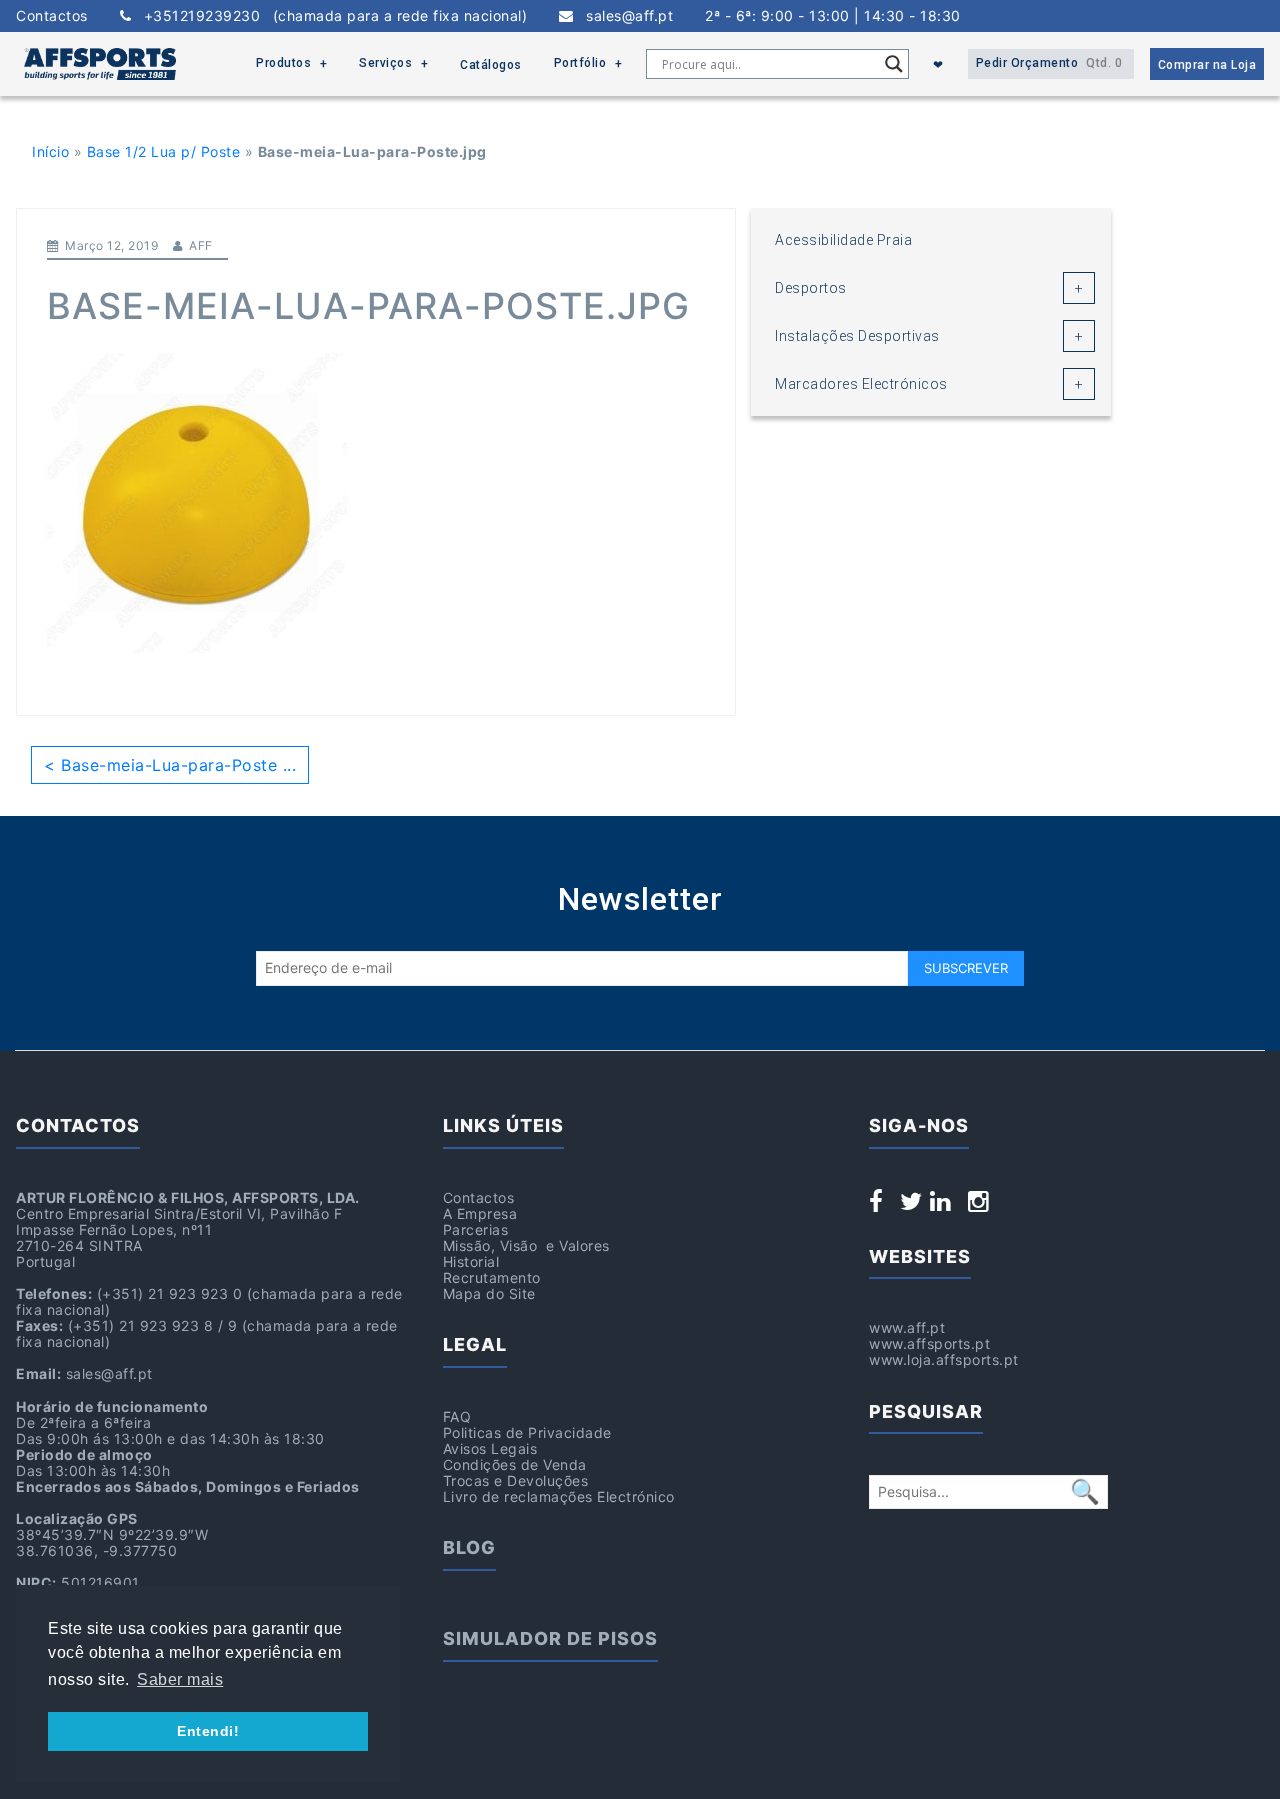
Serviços (385, 63)
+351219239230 (329, 16)
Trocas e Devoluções (516, 1480)
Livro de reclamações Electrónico (559, 1496)
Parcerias (476, 1229)
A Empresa (480, 1213)
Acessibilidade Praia (843, 240)
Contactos (52, 16)
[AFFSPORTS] (100, 64)
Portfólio (580, 63)
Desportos (811, 288)
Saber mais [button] (180, 1679)
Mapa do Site (489, 1293)
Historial (471, 1261)
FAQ (457, 1416)
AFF (201, 245)
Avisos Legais (490, 1448)
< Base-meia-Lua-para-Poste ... (170, 765)
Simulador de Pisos (550, 1638)
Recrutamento (492, 1277)
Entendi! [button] (208, 1731)
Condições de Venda (515, 1464)
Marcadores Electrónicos (861, 384)
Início (50, 151)
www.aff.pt (907, 1327)
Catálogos (491, 65)
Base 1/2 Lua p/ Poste (164, 151)
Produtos (283, 63)
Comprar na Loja (1207, 65)
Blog (469, 1547)
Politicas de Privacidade (527, 1432)
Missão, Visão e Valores (526, 1245)
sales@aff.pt (623, 16)
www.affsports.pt (929, 1343)
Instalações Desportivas (857, 336)
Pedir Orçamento (1049, 63)
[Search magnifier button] (894, 64)
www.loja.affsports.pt (944, 1359)
